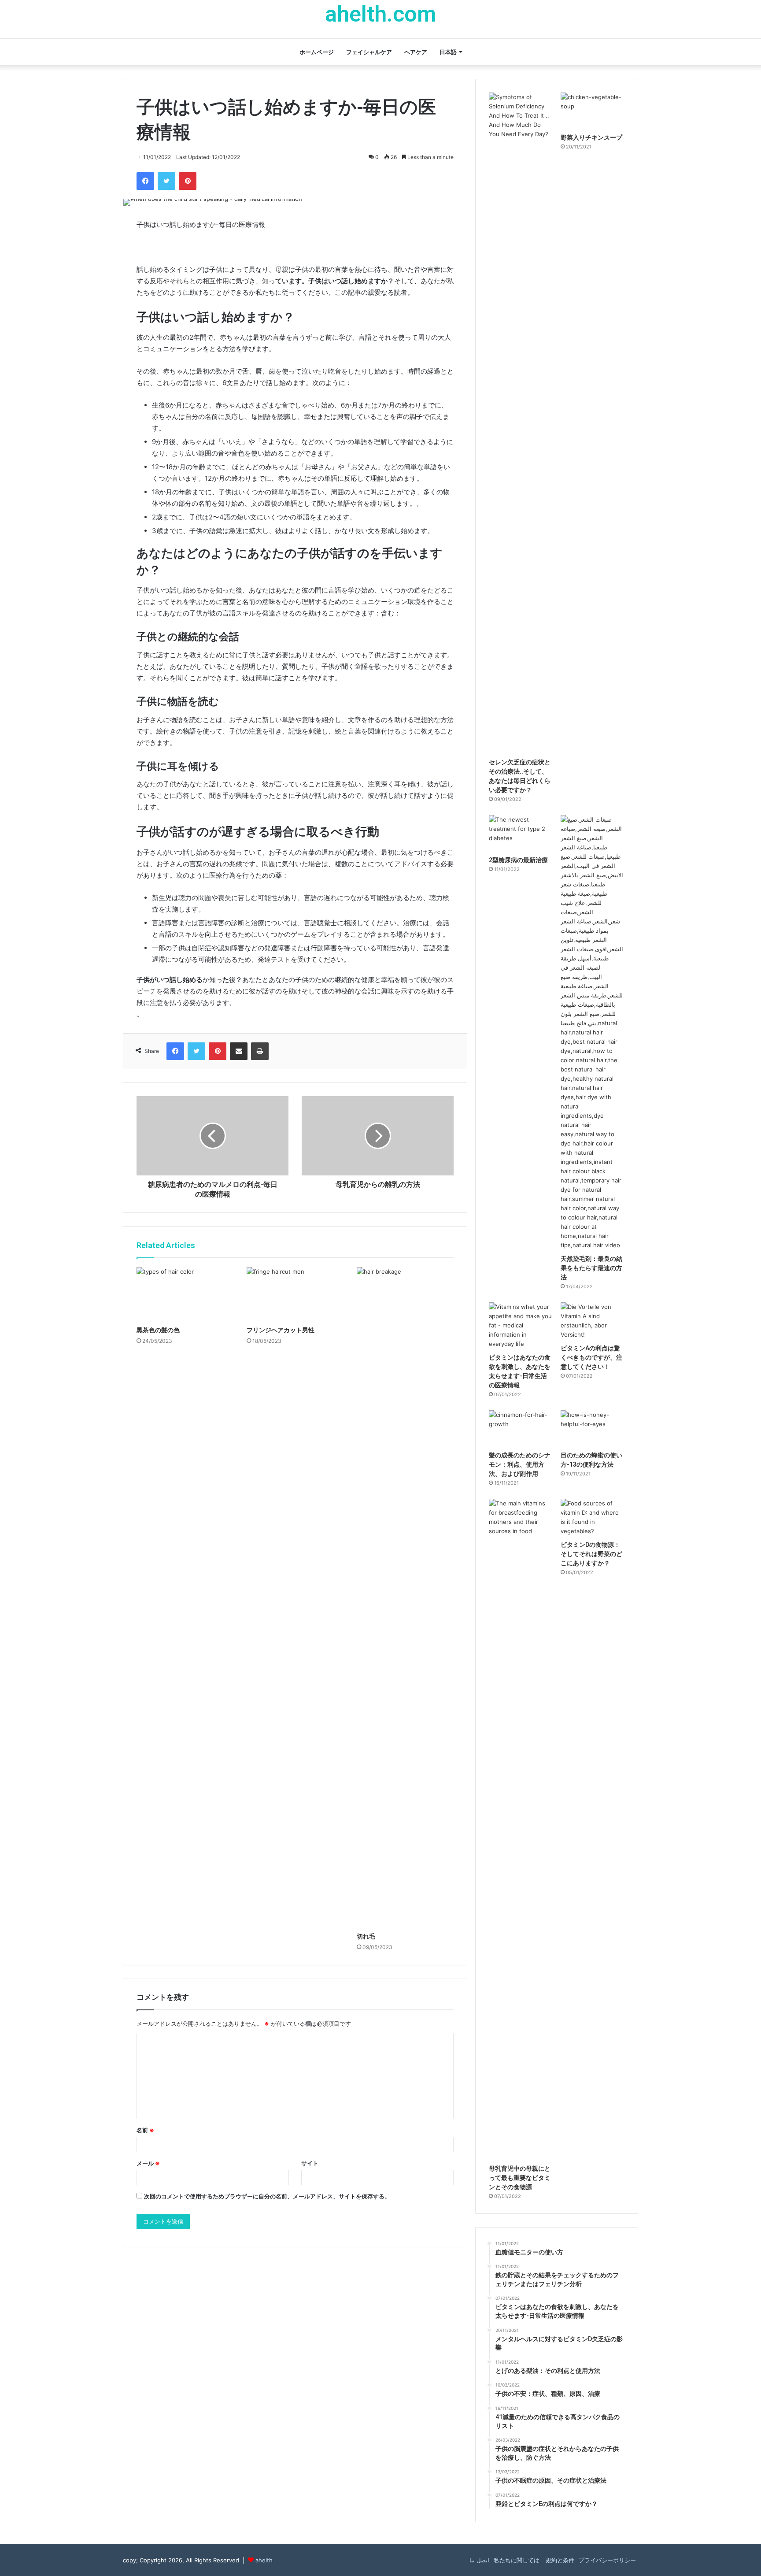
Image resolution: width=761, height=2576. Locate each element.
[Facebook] (145, 181)
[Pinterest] (188, 181)
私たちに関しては (517, 2560)
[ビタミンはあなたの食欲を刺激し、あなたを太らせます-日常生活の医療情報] (521, 1325)
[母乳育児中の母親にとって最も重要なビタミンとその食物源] (521, 1829)
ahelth (264, 2560)
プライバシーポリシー (607, 2560)
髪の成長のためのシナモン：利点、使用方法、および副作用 (520, 1464)
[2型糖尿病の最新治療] (521, 833)
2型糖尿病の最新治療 (518, 860)
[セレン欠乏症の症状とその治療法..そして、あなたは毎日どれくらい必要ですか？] (521, 423)
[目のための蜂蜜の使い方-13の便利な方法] (593, 1428)
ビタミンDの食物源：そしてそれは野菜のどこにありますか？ (591, 1554)
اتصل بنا (479, 2560)
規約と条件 (559, 2560)
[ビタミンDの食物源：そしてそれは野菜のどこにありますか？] (593, 1517)
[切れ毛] (405, 1597)
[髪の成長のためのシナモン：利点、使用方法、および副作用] (521, 1428)
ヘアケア (416, 52)
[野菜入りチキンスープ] (593, 111)
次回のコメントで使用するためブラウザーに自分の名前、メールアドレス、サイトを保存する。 (267, 2196)
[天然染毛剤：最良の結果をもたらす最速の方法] (593, 1032)
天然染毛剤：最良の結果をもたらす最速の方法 (591, 1268)
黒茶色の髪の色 (158, 1330)
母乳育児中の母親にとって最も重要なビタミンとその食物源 (520, 2178)
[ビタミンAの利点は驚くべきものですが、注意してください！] (593, 1321)
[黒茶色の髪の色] (185, 1294)
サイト (310, 2163)
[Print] (260, 1051)
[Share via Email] (239, 1051)
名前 (145, 2130)
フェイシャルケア (369, 52)
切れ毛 (366, 1936)
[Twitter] (166, 181)
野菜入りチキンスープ (591, 137)
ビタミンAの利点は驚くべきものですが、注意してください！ (591, 1357)
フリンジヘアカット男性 (281, 1330)
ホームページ (317, 52)
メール (148, 2163)
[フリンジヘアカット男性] (295, 1294)
